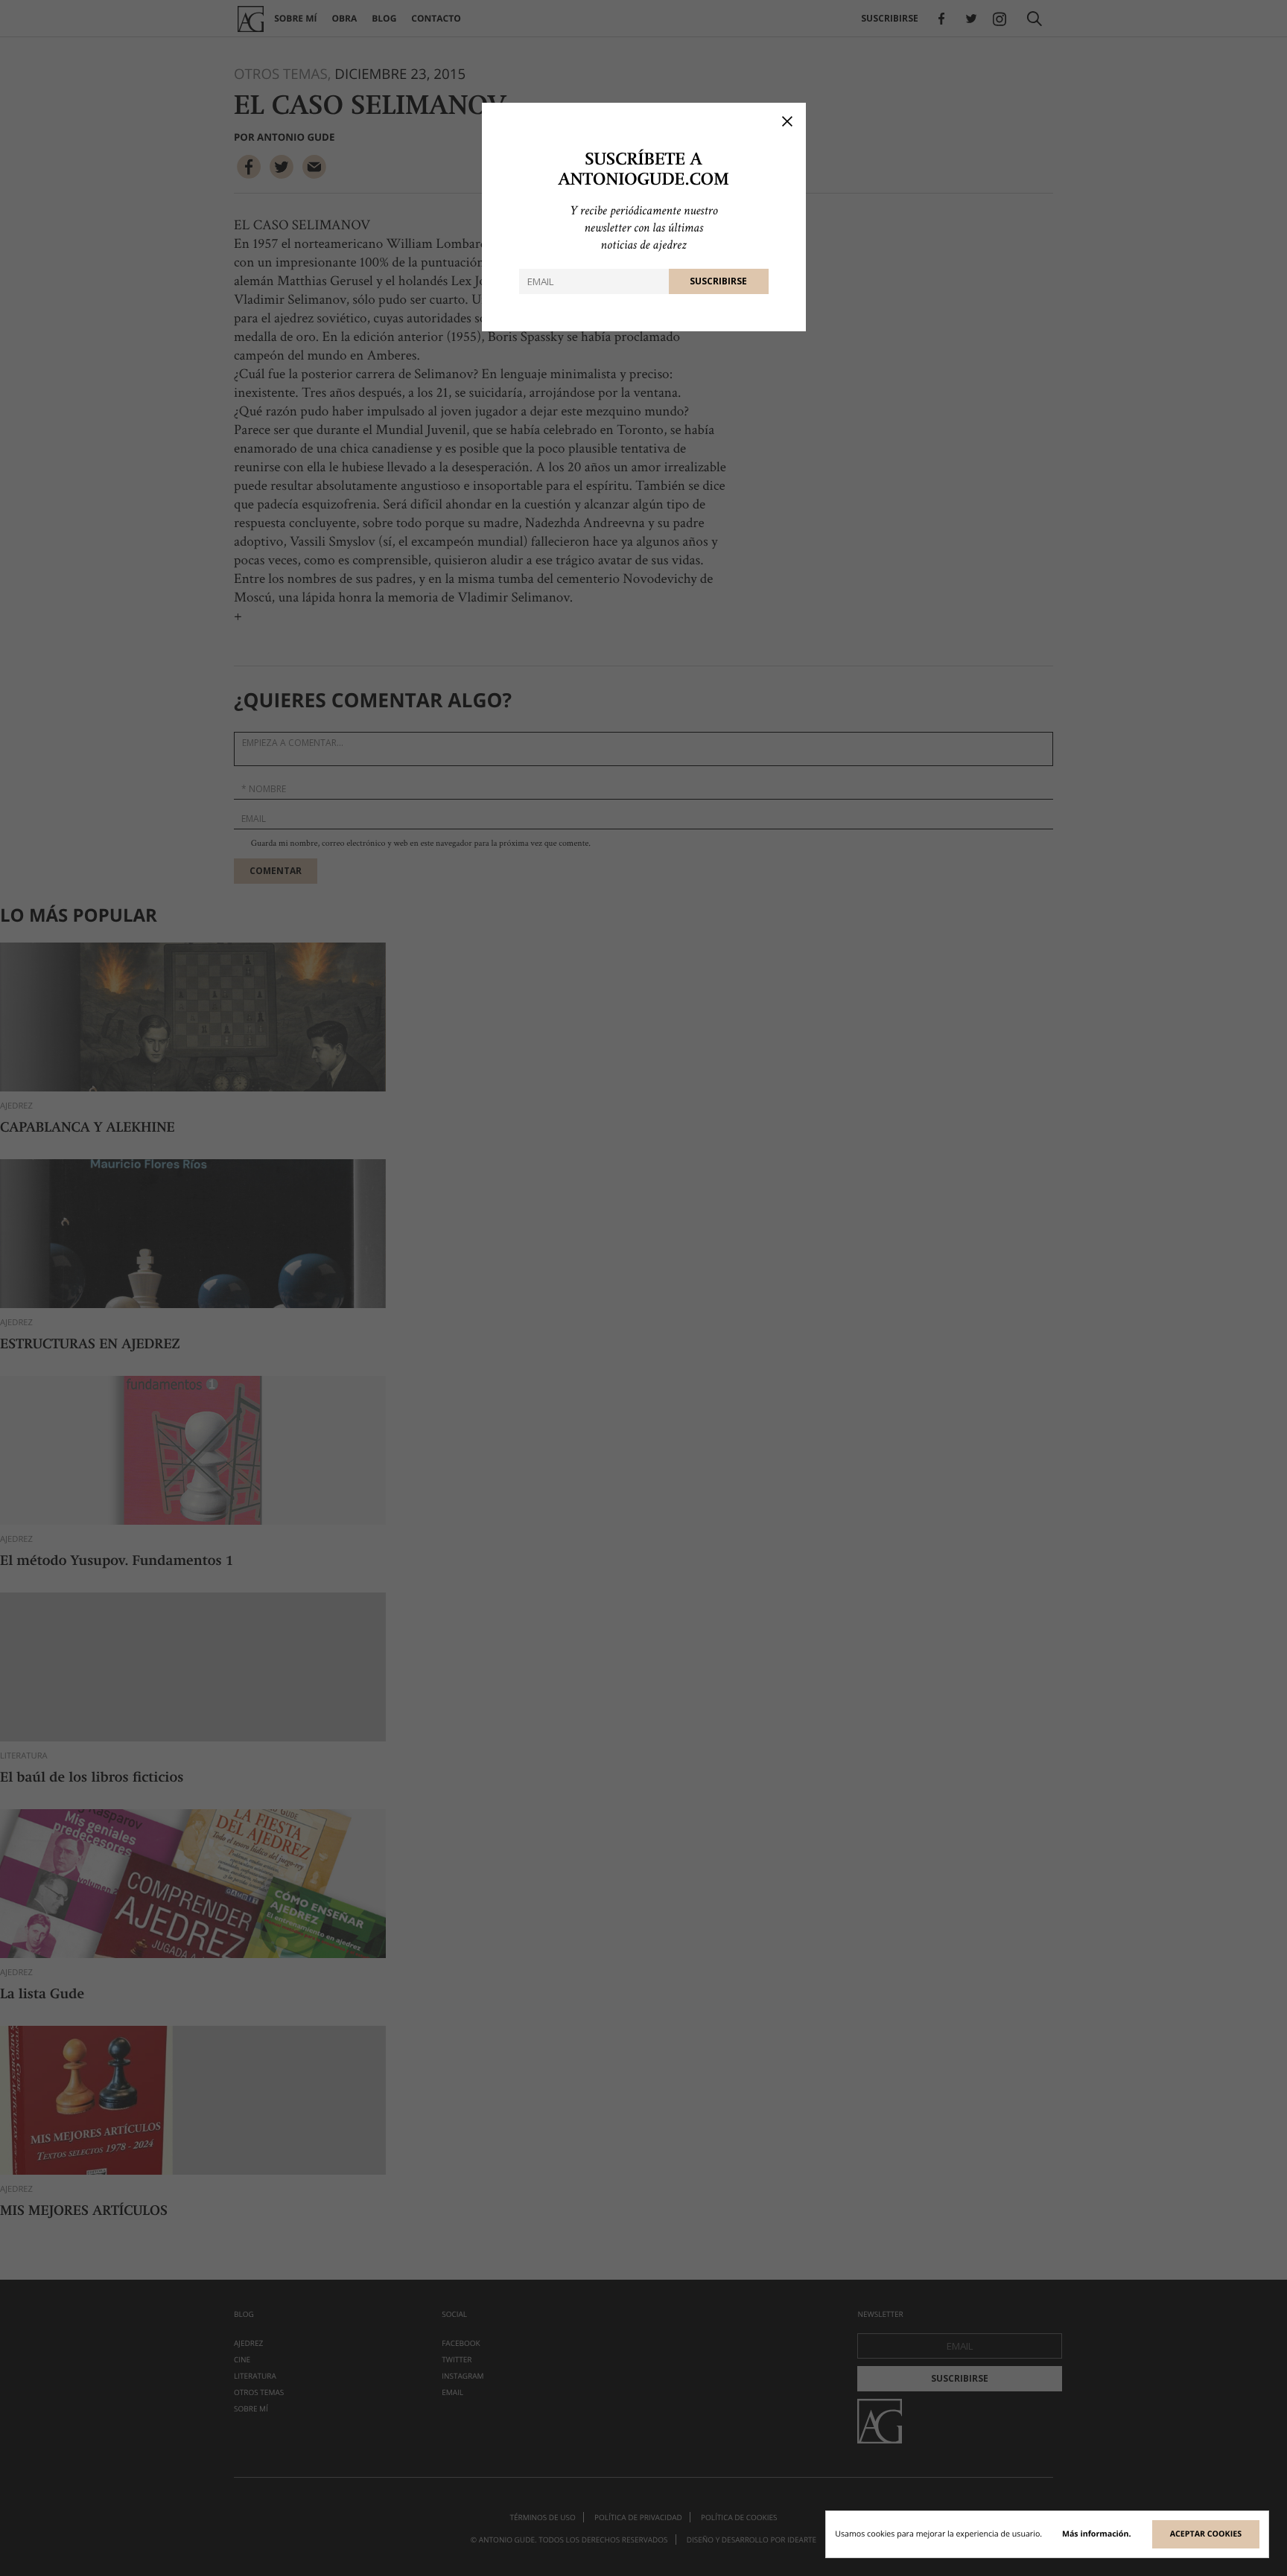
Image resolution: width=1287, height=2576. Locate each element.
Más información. (1097, 2534)
